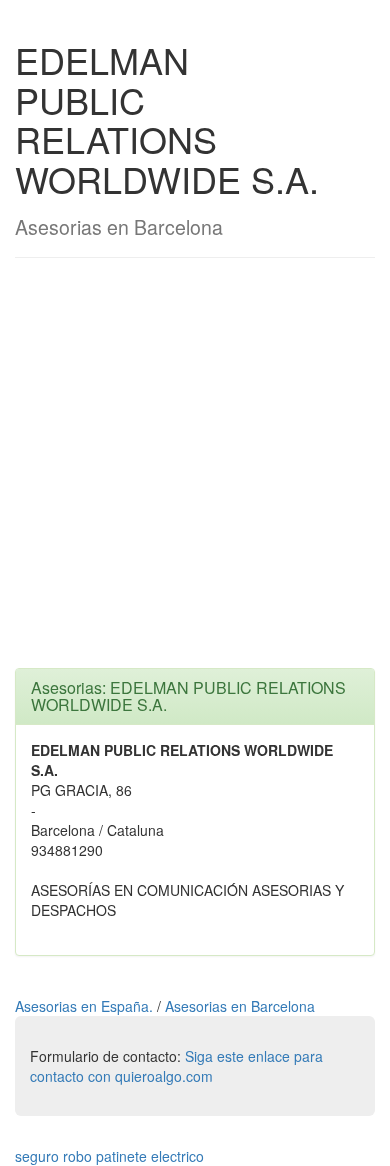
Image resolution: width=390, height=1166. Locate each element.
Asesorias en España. (86, 1006)
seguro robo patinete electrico (109, 1156)
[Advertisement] (195, 473)
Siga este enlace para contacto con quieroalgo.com (176, 1066)
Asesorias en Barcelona (240, 1006)
